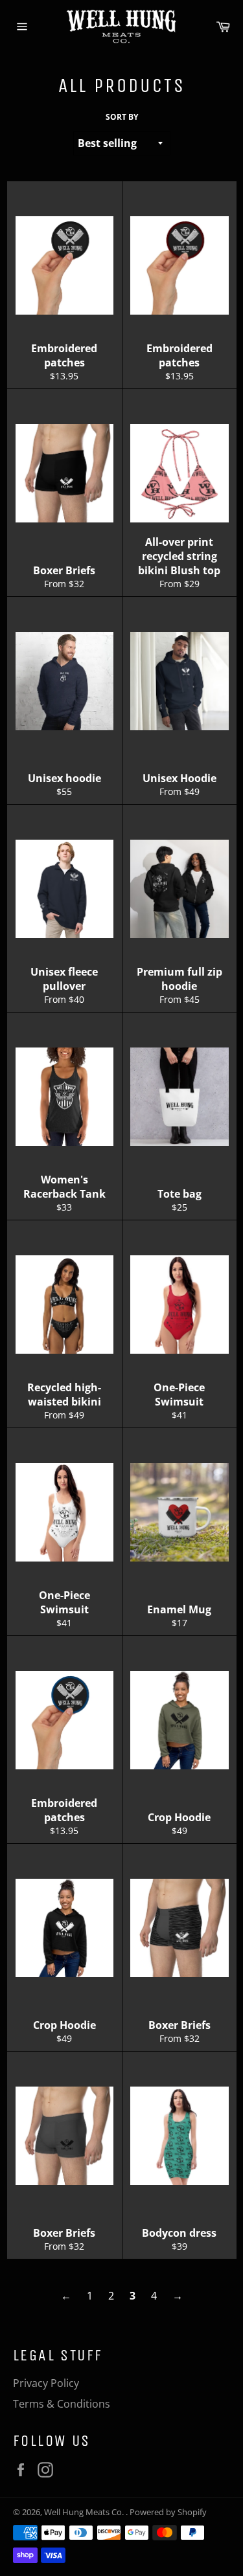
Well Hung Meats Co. (85, 2512)
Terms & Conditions (62, 2404)
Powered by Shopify (168, 2512)
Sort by (122, 117)
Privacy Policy (46, 2383)
